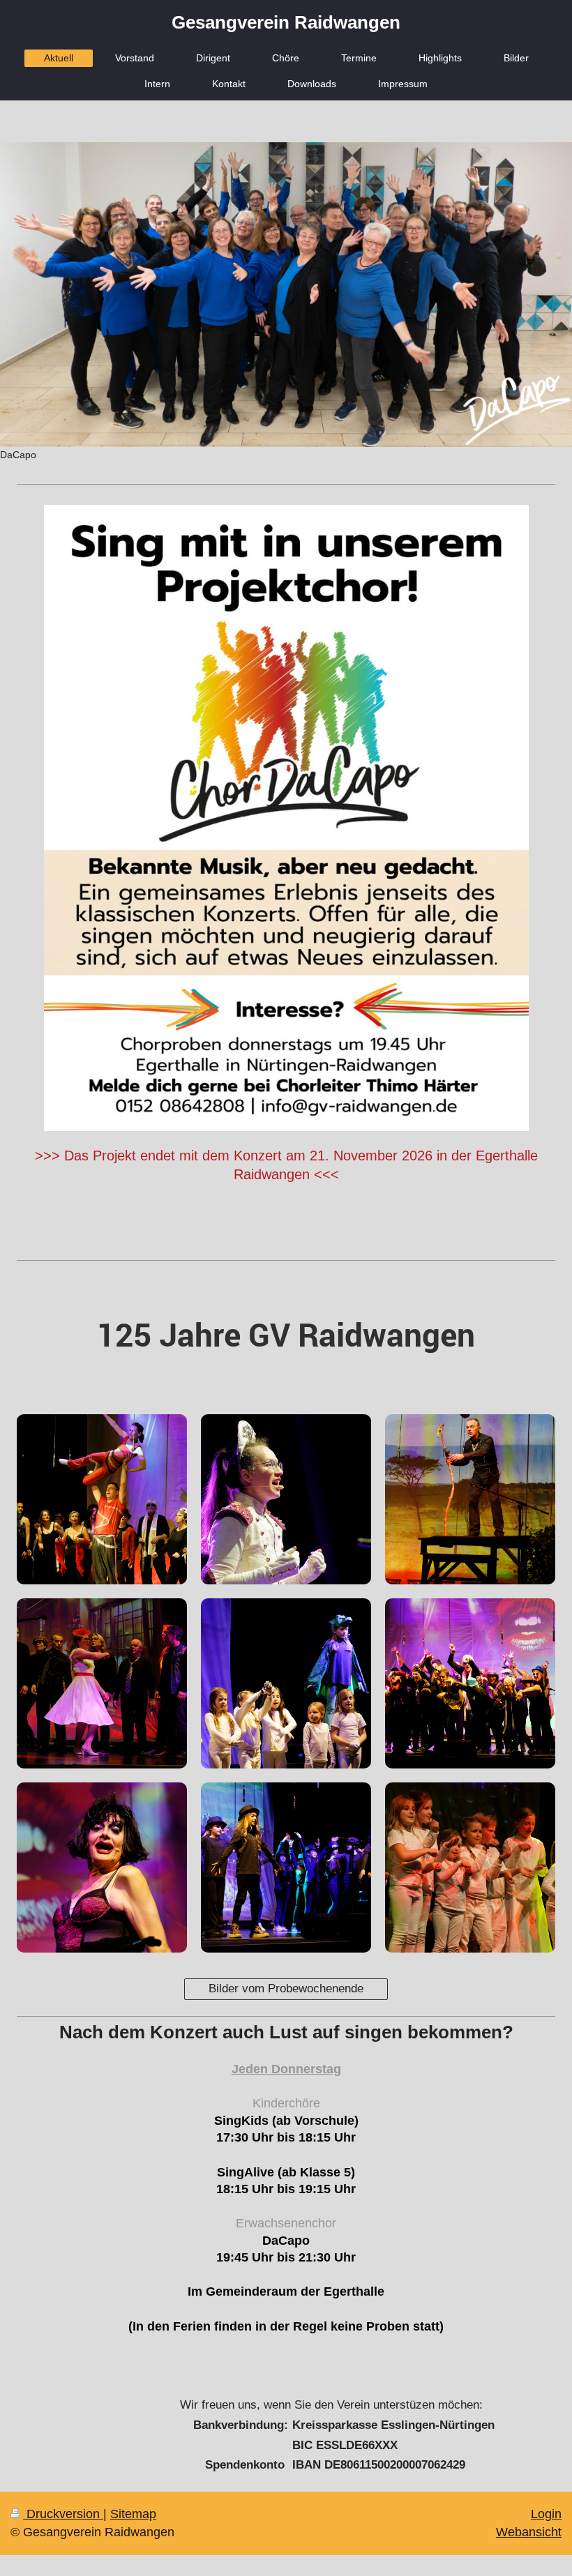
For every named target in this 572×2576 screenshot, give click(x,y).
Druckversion (63, 2514)
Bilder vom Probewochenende (286, 1988)
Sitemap (133, 2514)
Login (546, 2514)
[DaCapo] (286, 295)
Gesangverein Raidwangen (286, 22)
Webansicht (529, 2532)
